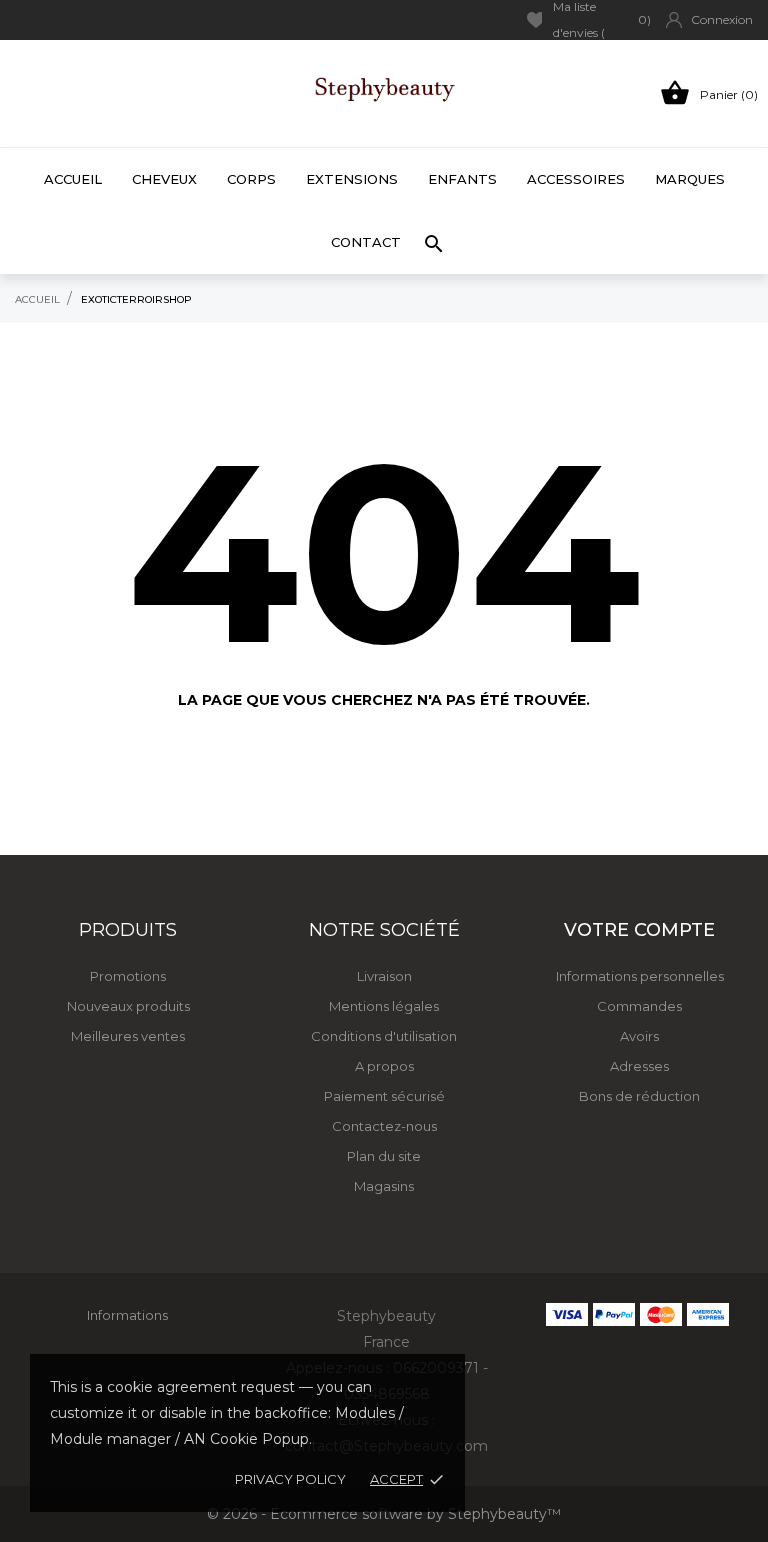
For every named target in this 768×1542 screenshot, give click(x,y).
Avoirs (639, 1036)
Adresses (639, 1066)
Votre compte (639, 930)
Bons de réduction (639, 1096)
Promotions (128, 976)
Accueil (73, 179)
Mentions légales (384, 1006)
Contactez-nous (384, 1126)
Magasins (384, 1186)
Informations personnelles (640, 976)
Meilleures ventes (128, 1036)
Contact (366, 242)
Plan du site (384, 1156)
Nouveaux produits (128, 1006)
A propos (384, 1066)
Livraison (384, 976)
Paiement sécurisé (384, 1096)
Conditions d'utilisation (384, 1036)
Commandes (639, 1006)
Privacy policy (290, 1479)
